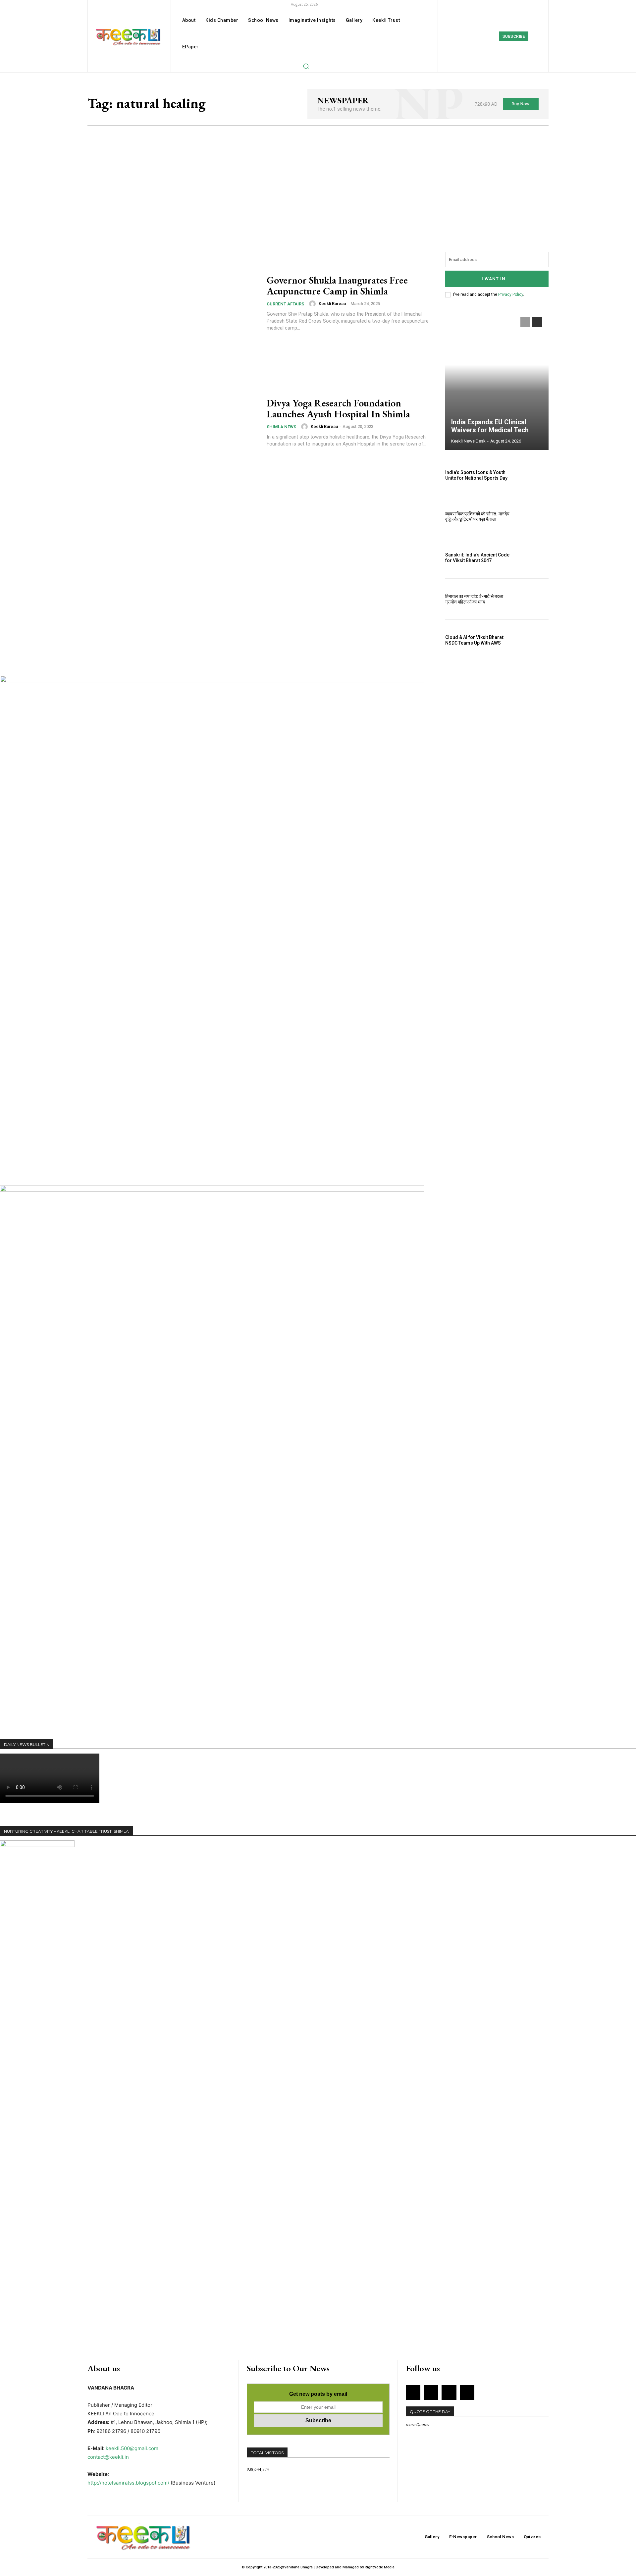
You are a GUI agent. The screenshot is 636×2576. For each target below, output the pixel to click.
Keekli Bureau (332, 304)
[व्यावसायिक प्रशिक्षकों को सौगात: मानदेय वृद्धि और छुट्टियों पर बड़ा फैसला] (533, 517)
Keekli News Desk (468, 441)
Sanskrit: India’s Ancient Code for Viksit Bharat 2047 (477, 558)
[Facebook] (464, 36)
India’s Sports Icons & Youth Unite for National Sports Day (476, 475)
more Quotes (417, 2424)
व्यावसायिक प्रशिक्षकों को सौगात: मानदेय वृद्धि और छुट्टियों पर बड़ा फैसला (477, 517)
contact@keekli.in (108, 2457)
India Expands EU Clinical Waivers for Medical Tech (490, 426)
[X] (449, 2392)
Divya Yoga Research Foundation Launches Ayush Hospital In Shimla (338, 408)
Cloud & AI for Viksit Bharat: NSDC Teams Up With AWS (475, 640)
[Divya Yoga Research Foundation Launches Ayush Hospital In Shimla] (173, 423)
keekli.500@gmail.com (132, 2448)
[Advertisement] (318, 176)
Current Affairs (285, 304)
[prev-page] (525, 322)
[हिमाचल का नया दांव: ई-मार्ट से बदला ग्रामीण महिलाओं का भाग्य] (533, 599)
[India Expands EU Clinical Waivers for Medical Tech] (497, 380)
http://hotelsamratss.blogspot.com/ (128, 2483)
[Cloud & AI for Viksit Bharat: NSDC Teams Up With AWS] (533, 640)
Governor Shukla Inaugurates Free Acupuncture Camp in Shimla (337, 286)
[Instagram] (478, 36)
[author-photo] (313, 304)
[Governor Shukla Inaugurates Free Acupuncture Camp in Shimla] (173, 303)
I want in (494, 279)
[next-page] (537, 322)
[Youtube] (467, 2392)
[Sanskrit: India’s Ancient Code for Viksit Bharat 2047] (533, 558)
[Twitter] (493, 36)
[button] (306, 66)
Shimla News (281, 427)
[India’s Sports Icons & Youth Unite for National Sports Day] (533, 475)
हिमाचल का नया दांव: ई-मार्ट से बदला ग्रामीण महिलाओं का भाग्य (474, 599)
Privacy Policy (511, 294)
